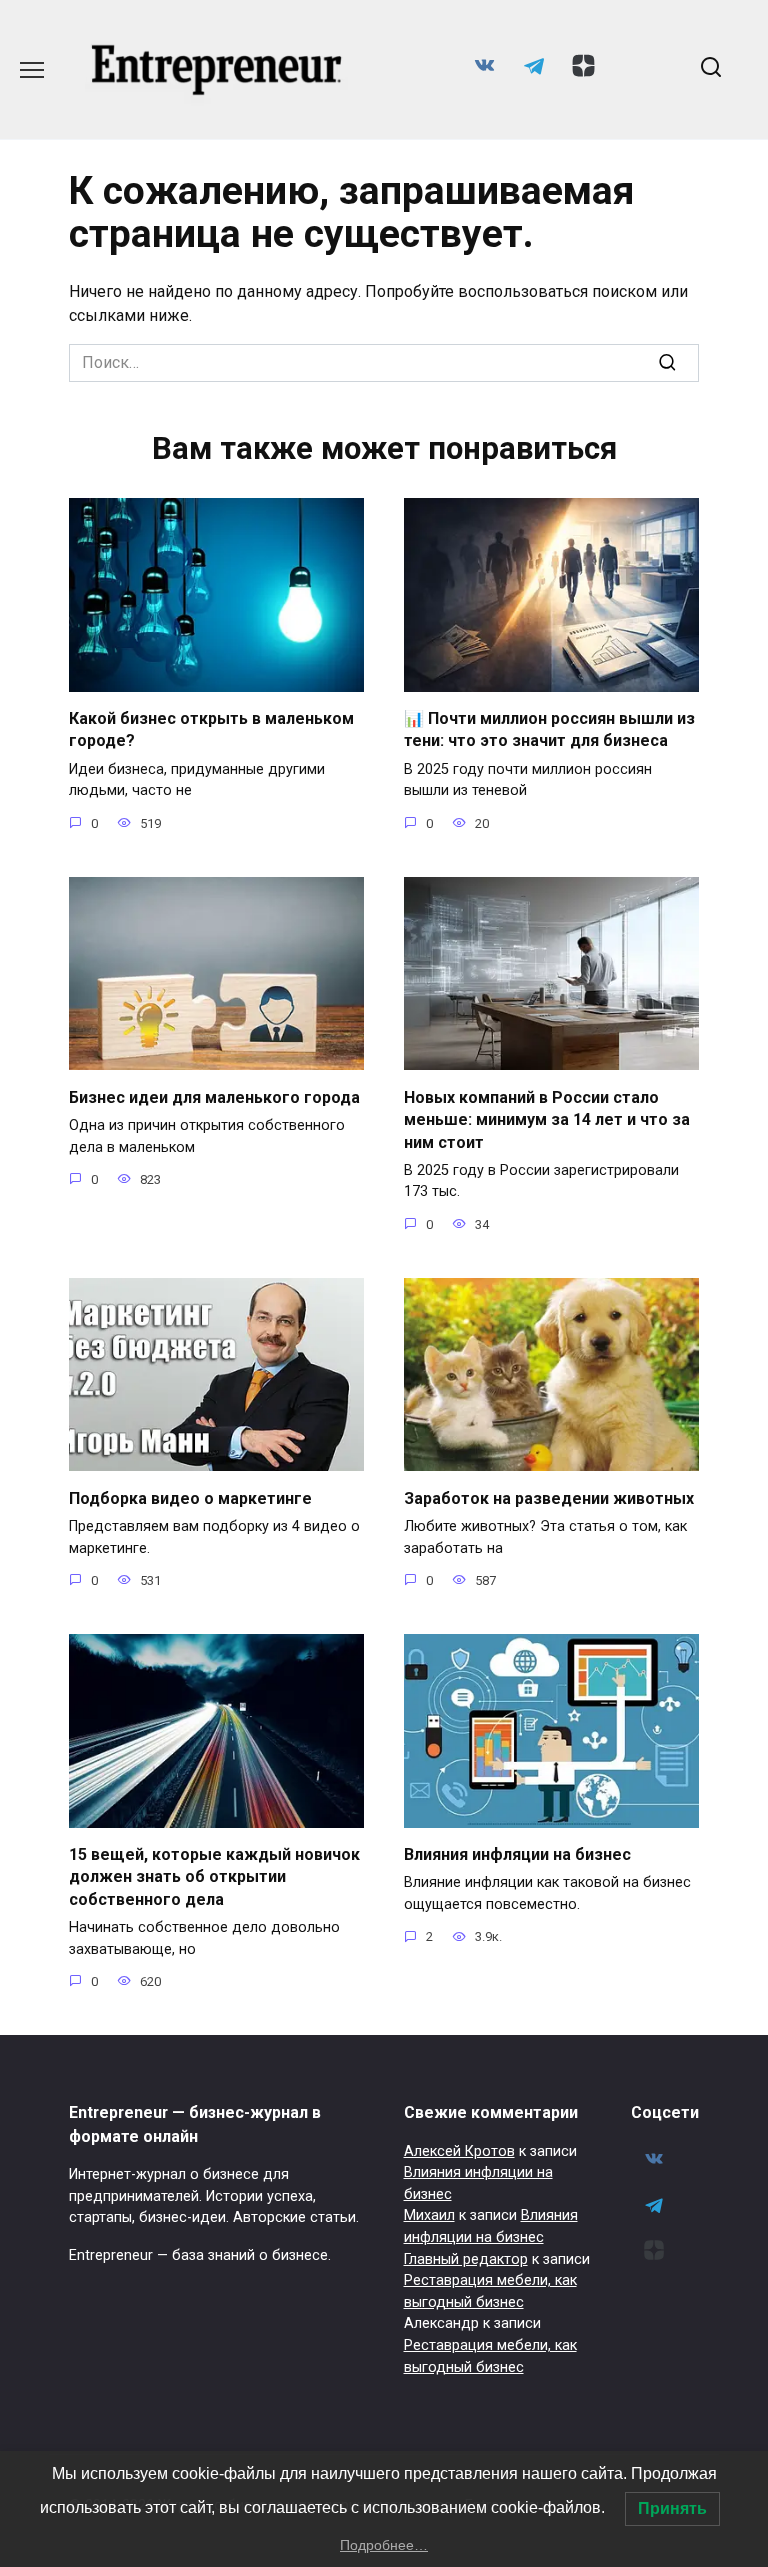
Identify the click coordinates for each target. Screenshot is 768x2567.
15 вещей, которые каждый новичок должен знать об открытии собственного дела (214, 1877)
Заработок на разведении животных (549, 1497)
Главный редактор (466, 2259)
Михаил (429, 2215)
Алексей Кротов (459, 2151)
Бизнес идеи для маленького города (214, 1096)
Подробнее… (384, 2545)
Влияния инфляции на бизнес (517, 1854)
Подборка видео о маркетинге (190, 1497)
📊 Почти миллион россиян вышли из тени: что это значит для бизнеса (549, 729)
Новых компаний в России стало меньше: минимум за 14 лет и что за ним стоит (547, 1119)
